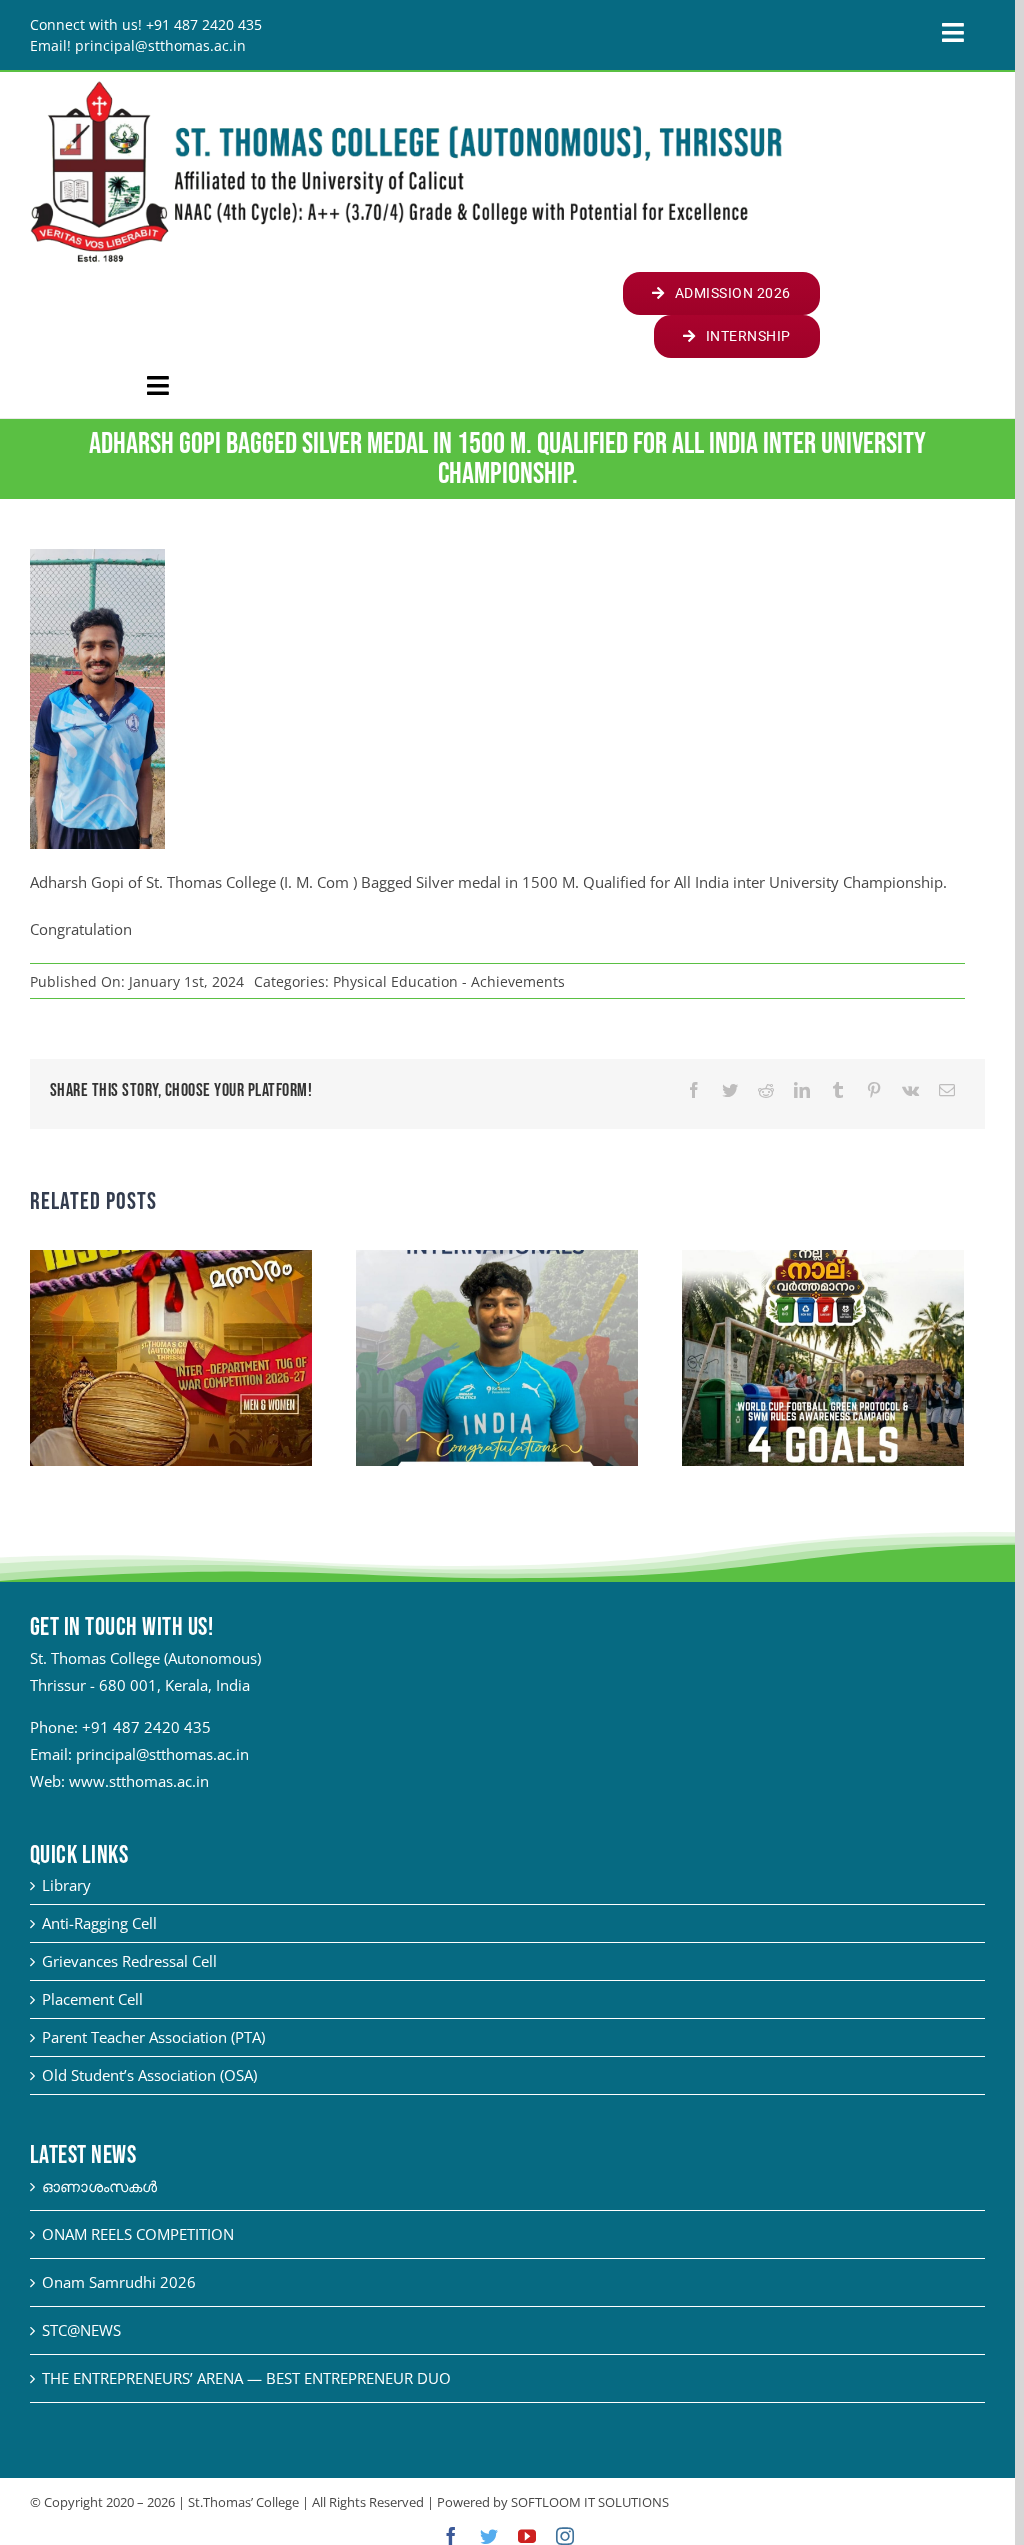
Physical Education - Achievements (449, 981)
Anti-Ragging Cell (99, 1923)
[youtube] (527, 2536)
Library (66, 1885)
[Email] (947, 1090)
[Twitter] (730, 1090)
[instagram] (565, 2536)
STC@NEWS (81, 2330)
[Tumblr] (838, 1090)
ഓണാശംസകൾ (99, 2186)
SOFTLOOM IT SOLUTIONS (590, 2502)
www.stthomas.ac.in (139, 1781)
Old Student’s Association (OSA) (149, 2075)
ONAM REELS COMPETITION (138, 2234)
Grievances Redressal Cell (129, 1961)
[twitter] (489, 2536)
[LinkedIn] (802, 1090)
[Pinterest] (874, 1090)
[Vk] (910, 1090)
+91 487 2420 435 (146, 1727)
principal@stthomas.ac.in (162, 1754)
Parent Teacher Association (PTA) (153, 2037)
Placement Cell (92, 1999)
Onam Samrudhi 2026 (119, 2282)
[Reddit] (766, 1090)
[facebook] (451, 2536)
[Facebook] (694, 1090)
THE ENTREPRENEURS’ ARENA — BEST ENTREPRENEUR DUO (246, 2378)
